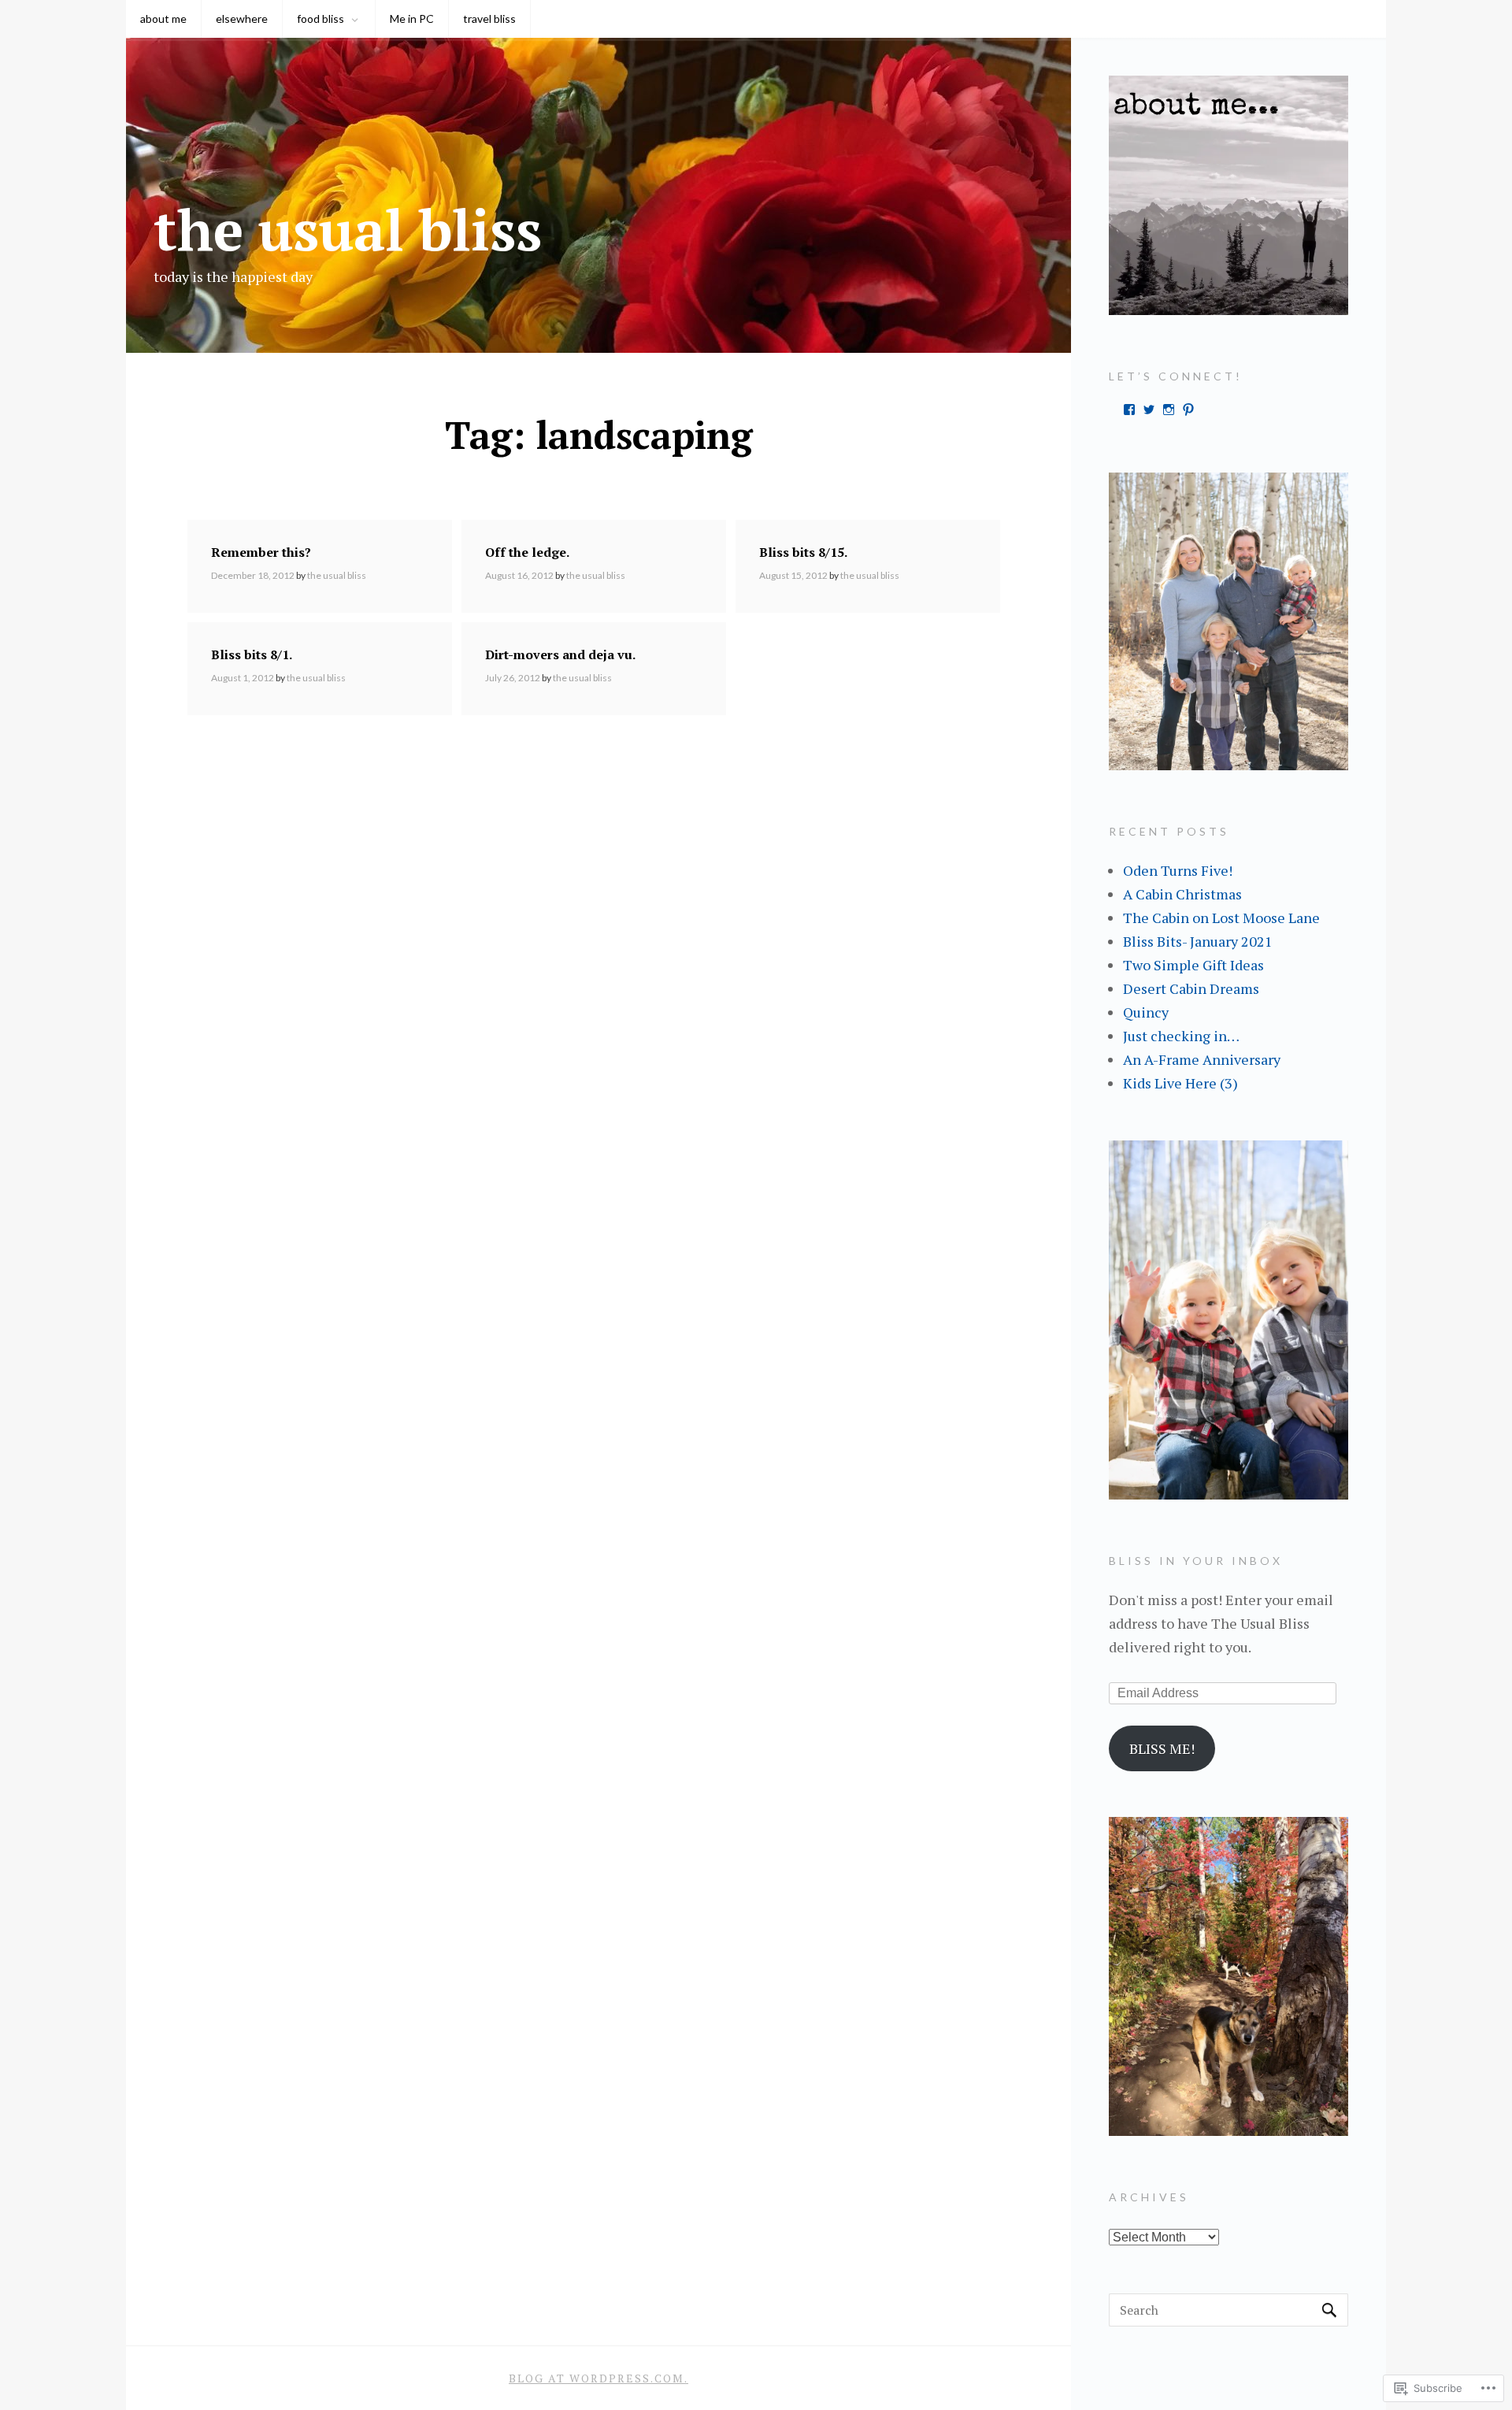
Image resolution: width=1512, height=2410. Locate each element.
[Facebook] (1129, 410)
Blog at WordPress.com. (598, 2378)
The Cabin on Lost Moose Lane (1221, 918)
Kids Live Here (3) (1180, 1083)
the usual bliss (348, 229)
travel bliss (489, 19)
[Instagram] (1169, 410)
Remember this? (261, 552)
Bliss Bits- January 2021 (1198, 941)
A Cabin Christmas (1182, 894)
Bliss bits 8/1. (252, 654)
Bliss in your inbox (1196, 1561)
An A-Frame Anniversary (1202, 1059)
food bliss (321, 19)
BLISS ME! (1162, 1748)
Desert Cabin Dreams (1191, 988)
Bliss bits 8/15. (803, 552)
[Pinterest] (1188, 410)
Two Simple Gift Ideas (1193, 965)
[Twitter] (1149, 410)
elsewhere (242, 19)
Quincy (1146, 1012)
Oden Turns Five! (1178, 870)
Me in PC (412, 19)
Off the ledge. (527, 552)
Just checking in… (1181, 1036)
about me (163, 19)
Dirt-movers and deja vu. (560, 654)
